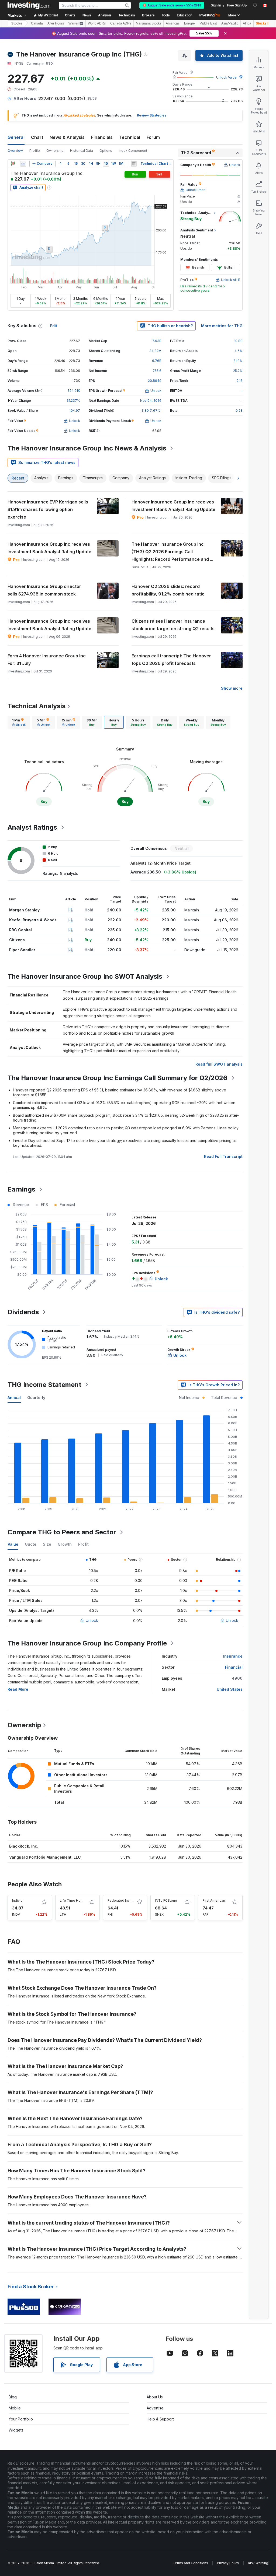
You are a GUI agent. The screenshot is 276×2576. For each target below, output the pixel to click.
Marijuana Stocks (149, 23)
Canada (37, 23)
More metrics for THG (222, 326)
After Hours (56, 23)
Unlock (92, 1620)
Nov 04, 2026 (151, 401)
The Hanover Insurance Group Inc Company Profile (87, 1643)
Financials (102, 137)
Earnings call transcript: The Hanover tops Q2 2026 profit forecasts (171, 660)
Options (106, 151)
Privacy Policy (228, 2563)
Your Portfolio (21, 2419)
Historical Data (82, 151)
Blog (13, 2397)
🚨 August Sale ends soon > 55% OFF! (172, 5)
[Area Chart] (23, 164)
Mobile (15, 2408)
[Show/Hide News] (134, 164)
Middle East (208, 23)
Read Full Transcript (223, 1156)
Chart (37, 137)
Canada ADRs (121, 23)
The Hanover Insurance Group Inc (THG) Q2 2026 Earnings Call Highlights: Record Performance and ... (172, 552)
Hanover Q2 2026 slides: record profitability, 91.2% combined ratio (168, 590)
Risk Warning (258, 2563)
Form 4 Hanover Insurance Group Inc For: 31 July (47, 660)
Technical (130, 137)
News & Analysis (67, 137)
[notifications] (255, 5)
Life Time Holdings (75, 1900)
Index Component (133, 151)
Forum (153, 137)
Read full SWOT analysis (219, 1064)
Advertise (155, 2408)
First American (214, 1900)
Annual (14, 1398)
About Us (155, 2397)
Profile (35, 151)
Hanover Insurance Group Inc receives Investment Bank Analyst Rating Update (173, 506)
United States (230, 1689)
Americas (173, 23)
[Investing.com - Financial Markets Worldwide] (29, 5)
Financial (234, 1667)
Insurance (233, 1656)
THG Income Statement (44, 1385)
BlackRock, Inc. (24, 1846)
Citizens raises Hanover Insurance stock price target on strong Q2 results (173, 625)
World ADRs (97, 23)
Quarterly (36, 1398)
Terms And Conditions (190, 2563)
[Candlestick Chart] (13, 164)
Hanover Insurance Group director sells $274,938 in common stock (44, 590)
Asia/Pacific (230, 23)
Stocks (17, 23)
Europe (189, 23)
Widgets (16, 2430)
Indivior (18, 1900)
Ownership (55, 151)
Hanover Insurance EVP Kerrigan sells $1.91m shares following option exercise (48, 509)
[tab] (19, 722)
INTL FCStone (166, 1900)
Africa (247, 23)
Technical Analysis (37, 706)
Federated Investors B (125, 1900)
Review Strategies (152, 115)
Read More (18, 1689)
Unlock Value (226, 77)
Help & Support (160, 2419)
